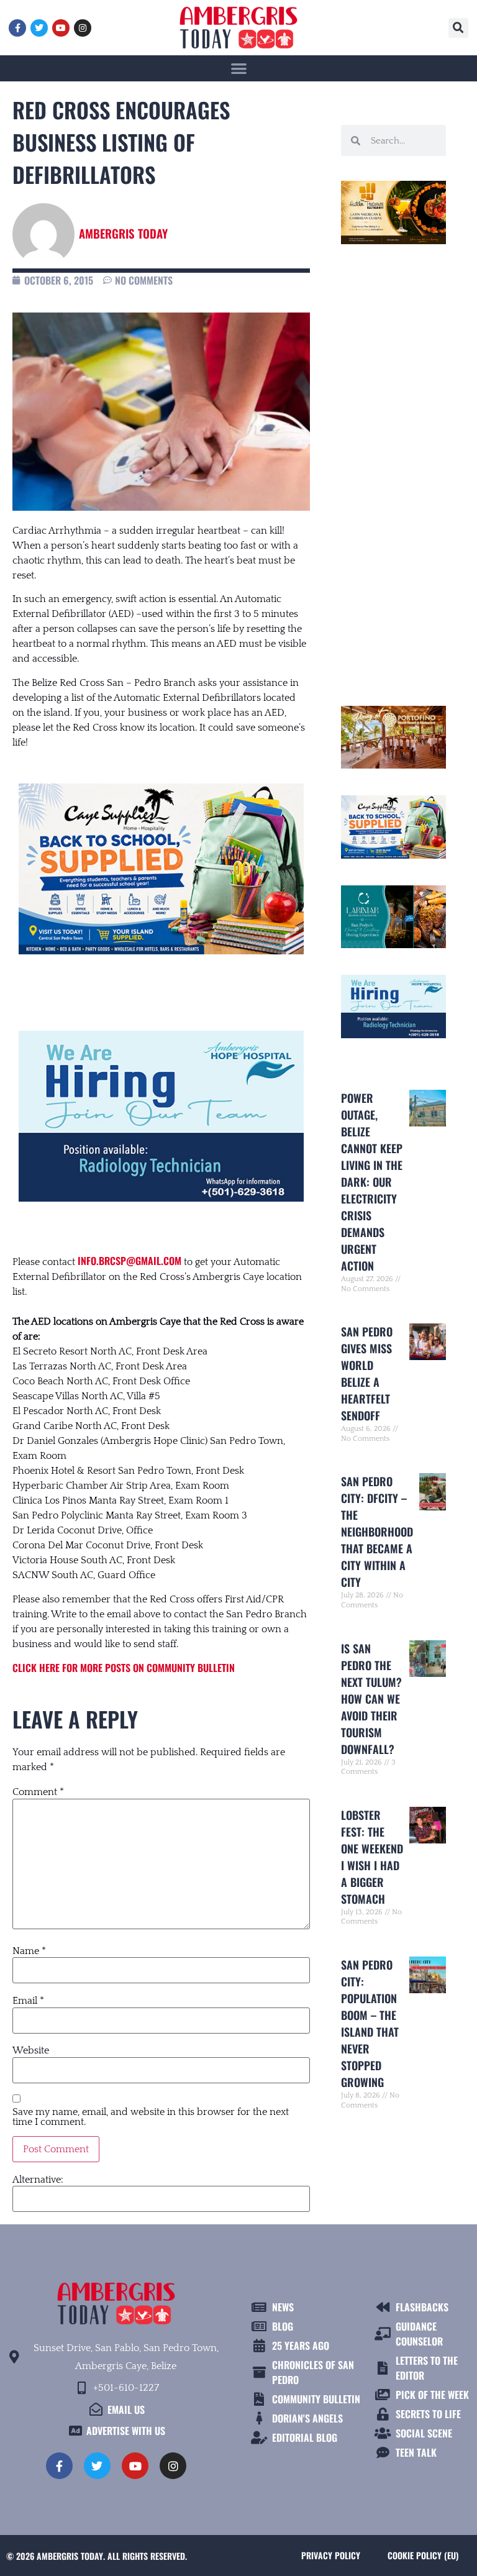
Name (29, 1951)
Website (31, 2050)
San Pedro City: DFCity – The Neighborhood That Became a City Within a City (377, 1532)
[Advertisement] (393, 470)
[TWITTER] (39, 28)
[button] (458, 28)
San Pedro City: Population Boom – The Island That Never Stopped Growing (370, 2023)
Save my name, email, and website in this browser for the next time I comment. (151, 2117)
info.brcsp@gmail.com (129, 1261)
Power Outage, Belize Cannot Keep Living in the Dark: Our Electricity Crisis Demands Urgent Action (372, 1182)
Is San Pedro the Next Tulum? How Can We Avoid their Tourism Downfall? (371, 1699)
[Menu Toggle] (239, 68)
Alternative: (38, 2180)
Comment (38, 1792)
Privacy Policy (331, 2555)
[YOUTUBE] (61, 28)
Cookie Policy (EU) (423, 2555)
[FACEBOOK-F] (17, 28)
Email (28, 2001)
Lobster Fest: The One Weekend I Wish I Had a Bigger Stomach (372, 1857)
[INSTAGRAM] (83, 28)
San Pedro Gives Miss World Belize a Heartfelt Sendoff (367, 1373)
